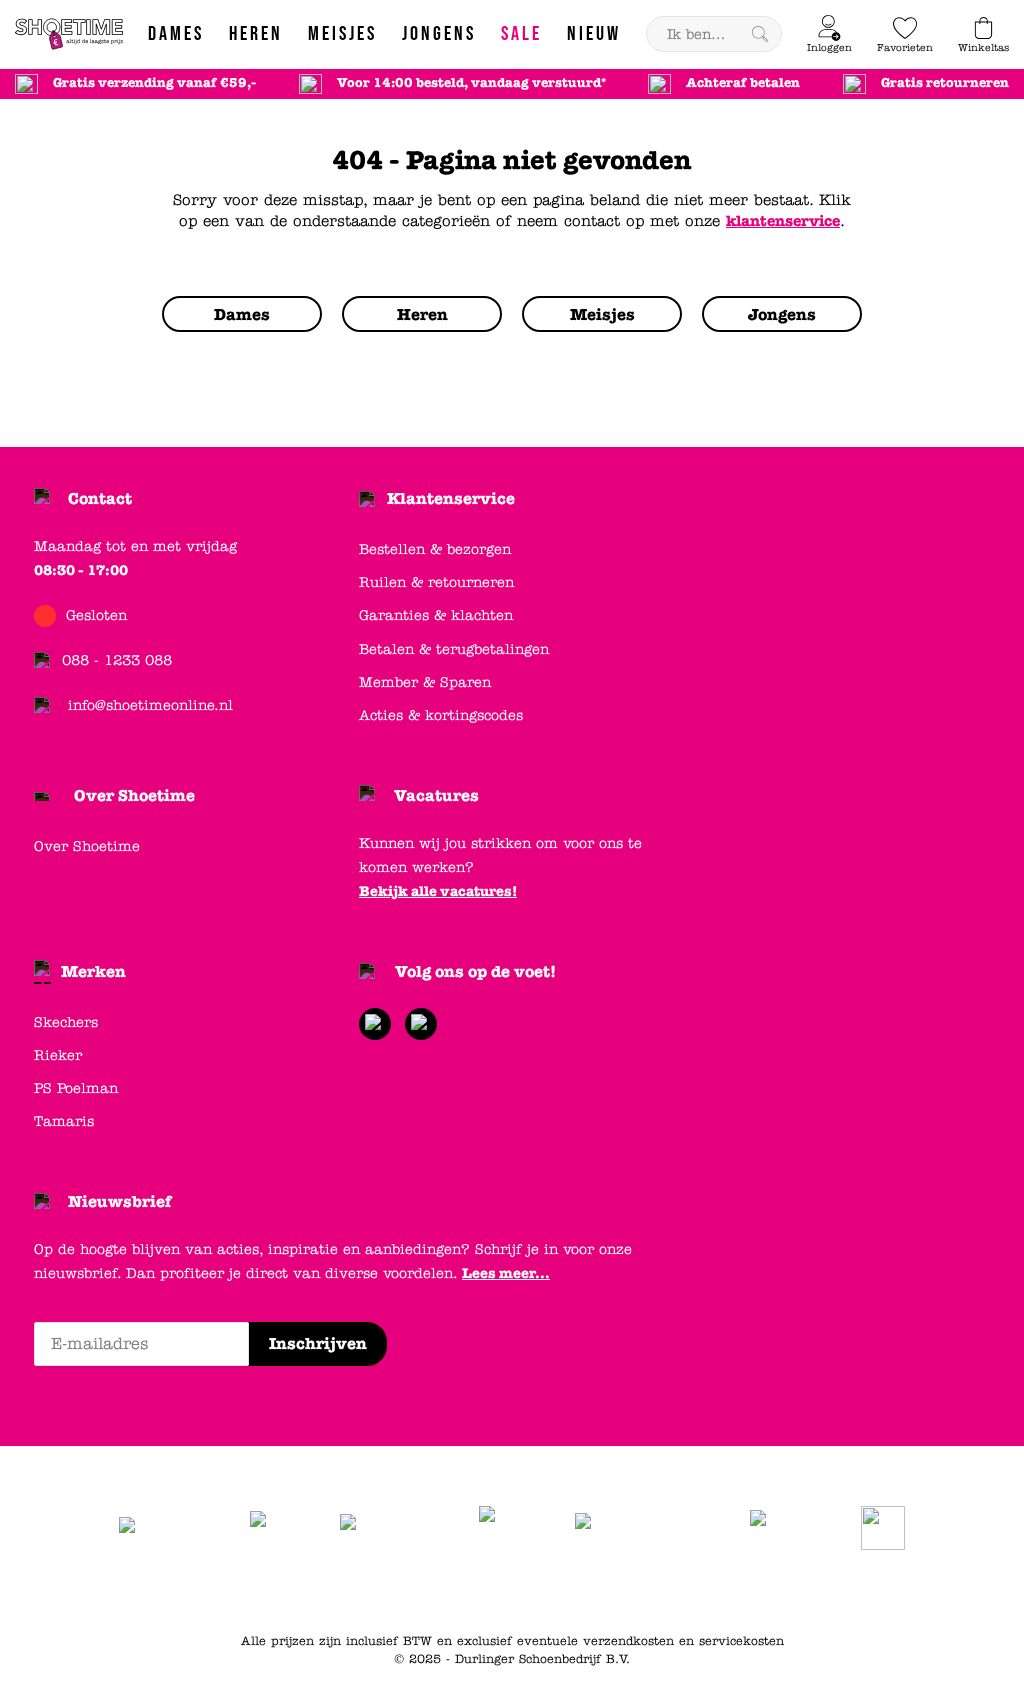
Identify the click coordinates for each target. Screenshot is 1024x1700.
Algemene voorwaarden (273, 1591)
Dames (516, 1591)
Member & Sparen (425, 682)
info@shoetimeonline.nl (150, 705)
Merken (93, 971)
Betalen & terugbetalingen (454, 649)
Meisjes (702, 1591)
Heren (574, 1591)
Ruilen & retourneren (436, 582)
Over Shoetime (134, 795)
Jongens (636, 1591)
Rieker (58, 1055)
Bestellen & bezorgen (435, 549)
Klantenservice (451, 498)
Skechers (66, 1022)
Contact (100, 498)
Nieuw (805, 1591)
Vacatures (436, 795)
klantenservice (783, 221)
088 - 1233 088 (117, 660)
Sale (755, 1591)
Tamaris (64, 1121)
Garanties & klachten (436, 615)
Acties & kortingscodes (441, 715)
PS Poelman (76, 1088)
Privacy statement (421, 1591)
